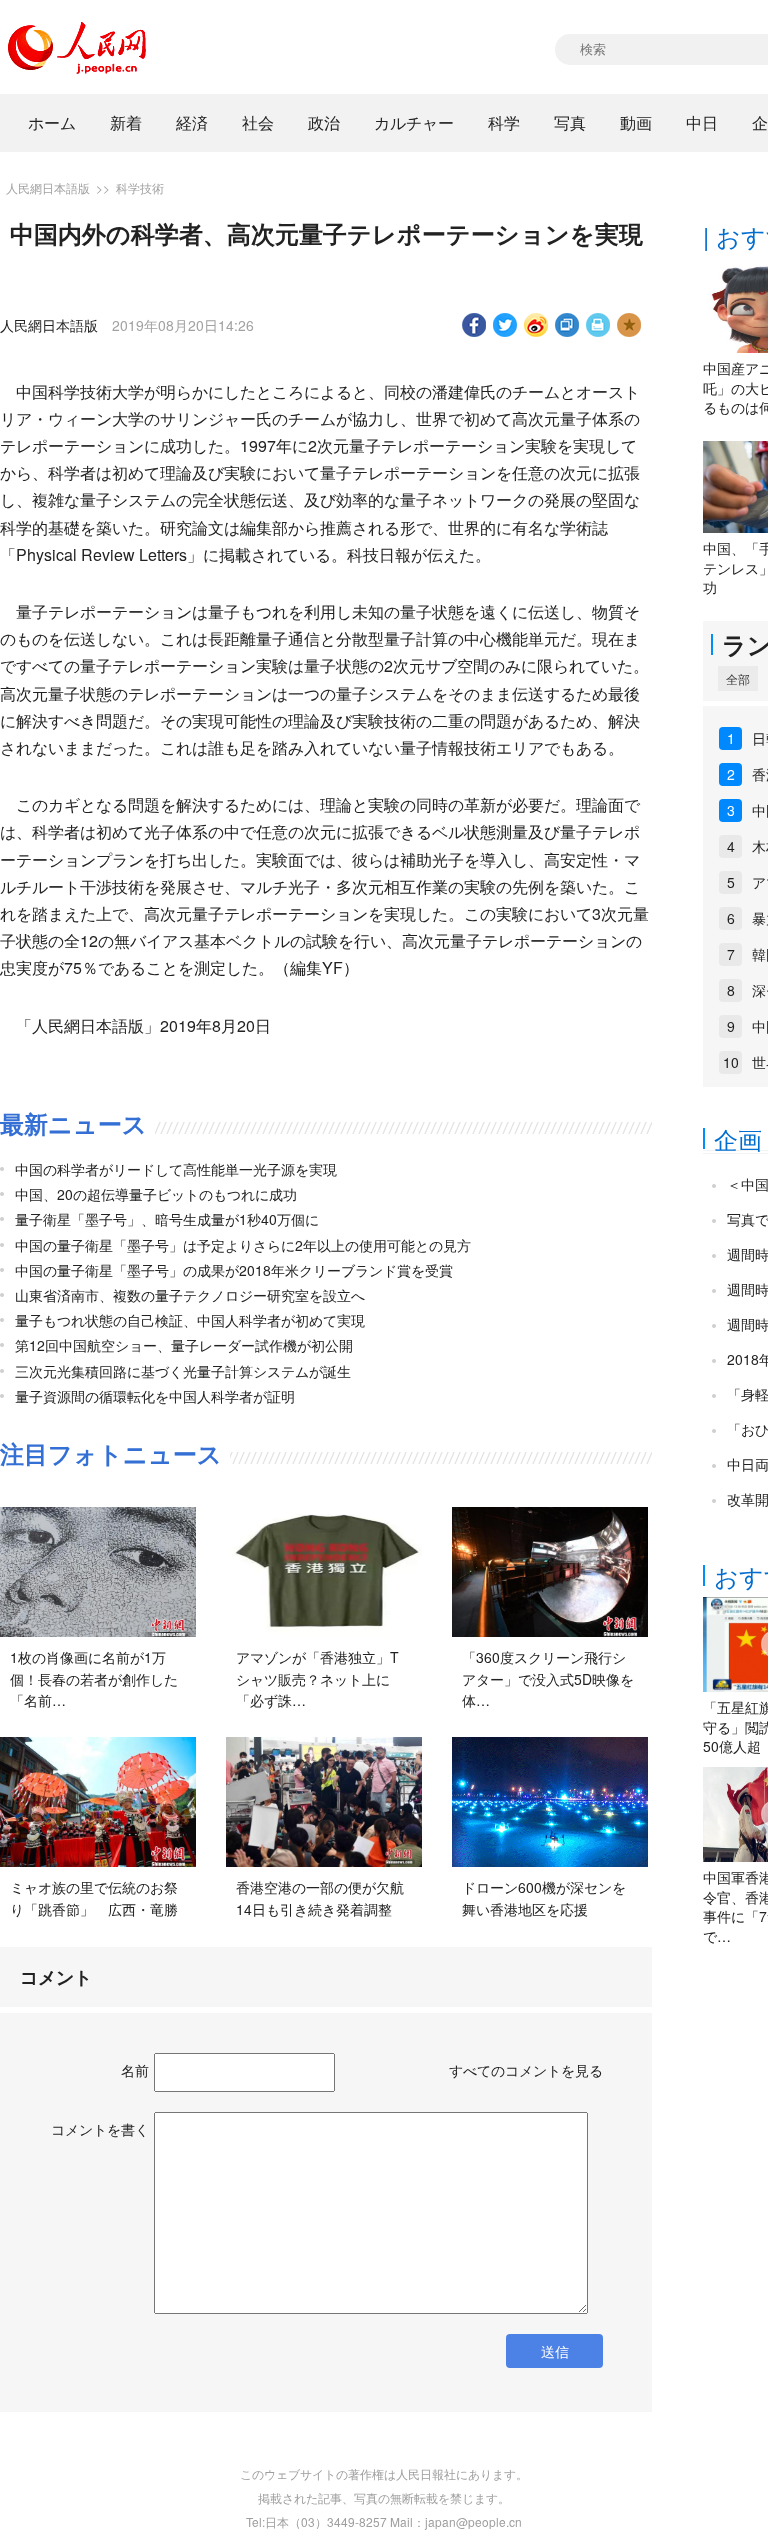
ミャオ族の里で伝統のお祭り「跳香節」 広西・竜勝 (94, 1898)
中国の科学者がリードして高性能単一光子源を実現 (176, 1169)
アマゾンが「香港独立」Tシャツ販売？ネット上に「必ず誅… (317, 1678)
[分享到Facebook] (474, 325)
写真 (570, 122)
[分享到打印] (598, 325)
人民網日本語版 (48, 187)
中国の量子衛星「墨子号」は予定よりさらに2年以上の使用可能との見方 (243, 1245)
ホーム (52, 122)
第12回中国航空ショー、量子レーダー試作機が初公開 (184, 1345)
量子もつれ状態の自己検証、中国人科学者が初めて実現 (190, 1320)
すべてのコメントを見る (526, 2070)
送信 (555, 2351)
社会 (258, 122)
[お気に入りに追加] (629, 325)
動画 (636, 122)
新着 (126, 122)
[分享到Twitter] (505, 325)
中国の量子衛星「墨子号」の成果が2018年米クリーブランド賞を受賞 (234, 1270)
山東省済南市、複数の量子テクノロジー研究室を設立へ (190, 1295)
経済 (192, 122)
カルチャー (414, 122)
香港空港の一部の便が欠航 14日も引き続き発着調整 (327, 1898)
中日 (702, 122)
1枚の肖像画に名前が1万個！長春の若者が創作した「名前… (94, 1678)
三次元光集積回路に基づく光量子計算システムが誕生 (183, 1371)
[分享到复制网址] (567, 325)
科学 (504, 122)
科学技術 (140, 187)
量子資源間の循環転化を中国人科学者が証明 (155, 1396)
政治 (324, 122)
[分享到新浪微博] (536, 325)
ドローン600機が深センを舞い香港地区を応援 (544, 1898)
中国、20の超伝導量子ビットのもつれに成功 (156, 1194)
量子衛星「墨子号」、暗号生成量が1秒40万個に (167, 1219)
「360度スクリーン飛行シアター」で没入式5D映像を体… (548, 1678)
